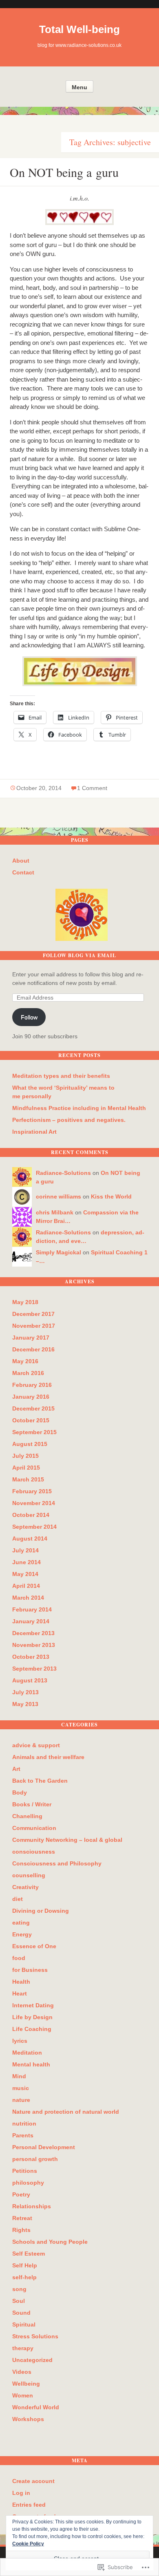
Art (16, 1769)
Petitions (25, 2171)
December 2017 (33, 1314)
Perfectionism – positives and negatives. (69, 1120)
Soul (19, 2301)
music (21, 2088)
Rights (21, 2230)
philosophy (28, 2183)
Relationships (32, 2206)
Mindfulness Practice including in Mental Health (79, 1108)
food (19, 1958)
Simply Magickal (59, 1252)
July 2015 (25, 1456)
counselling (29, 1875)
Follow (29, 1017)
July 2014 (25, 1550)
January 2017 (31, 1338)
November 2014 (34, 1503)
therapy (23, 2348)
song (19, 2289)
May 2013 (25, 1704)
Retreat (22, 2218)
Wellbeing (26, 2384)
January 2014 (31, 1621)
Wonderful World (36, 2407)
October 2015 (31, 1420)
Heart (20, 1993)
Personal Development (44, 2147)
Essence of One (34, 1946)
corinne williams (59, 1196)
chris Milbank (55, 1212)
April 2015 (26, 1468)
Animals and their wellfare (48, 1757)
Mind (19, 2076)
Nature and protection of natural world (66, 2112)
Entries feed (29, 2505)
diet (18, 1899)
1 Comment (92, 788)
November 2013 (34, 1645)
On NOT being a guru (64, 172)
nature (21, 2100)
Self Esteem (29, 2254)
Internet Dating (33, 2005)
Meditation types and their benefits (61, 1076)
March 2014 (28, 1598)
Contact (23, 872)
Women (23, 2395)
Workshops (28, 2419)
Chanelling (27, 1816)
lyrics (20, 2041)
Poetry (21, 2194)
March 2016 (28, 1373)
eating (21, 1923)
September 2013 (34, 1669)
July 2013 (25, 1692)
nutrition (24, 2123)
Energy (22, 1934)
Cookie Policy (28, 2544)
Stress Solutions (35, 2336)
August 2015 (30, 1444)
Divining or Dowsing (41, 1911)
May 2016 (25, 1361)
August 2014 (30, 1539)
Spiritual (24, 2324)
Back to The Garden (40, 1781)
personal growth (35, 2159)
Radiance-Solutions (63, 1173)
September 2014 (34, 1527)
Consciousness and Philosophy (57, 1863)
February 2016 (32, 1385)
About (21, 861)
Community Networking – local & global (67, 1840)
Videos (22, 2372)
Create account (33, 2481)
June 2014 (26, 1562)
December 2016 (33, 1349)
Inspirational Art (34, 1132)
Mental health (31, 2064)
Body (20, 1792)
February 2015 (32, 1491)
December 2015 (33, 1408)
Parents (23, 2135)
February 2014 (32, 1609)
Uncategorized (32, 2360)
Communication (34, 1828)
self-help (24, 2277)
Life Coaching (32, 2029)
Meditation (27, 2053)
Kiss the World (111, 1196)
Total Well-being (79, 29)
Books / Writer (32, 1804)
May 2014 (25, 1574)
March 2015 (28, 1479)
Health (21, 1982)
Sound (21, 2313)
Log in (21, 2493)
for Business (30, 1970)
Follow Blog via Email (79, 955)
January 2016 (31, 1397)
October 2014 (31, 1515)
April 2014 (26, 1586)
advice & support (36, 1745)
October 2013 (31, 1657)
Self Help (25, 2265)
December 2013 (33, 1633)
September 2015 (34, 1432)
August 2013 (30, 1680)
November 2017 (34, 1326)
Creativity (25, 1887)
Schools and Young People (50, 2242)
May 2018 (25, 1302)
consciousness (34, 1852)
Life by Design (32, 2017)
